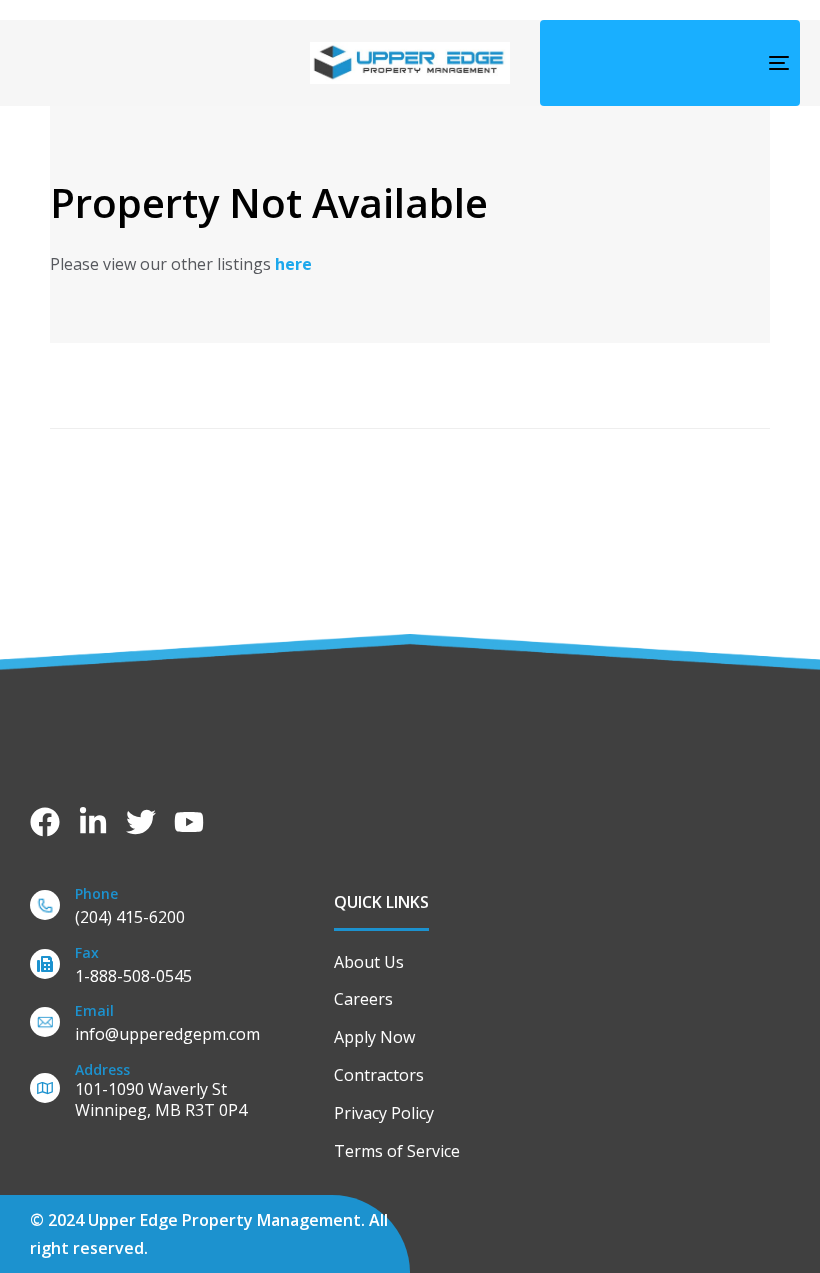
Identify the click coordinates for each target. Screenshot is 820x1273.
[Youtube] (189, 822)
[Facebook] (45, 822)
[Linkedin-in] (93, 822)
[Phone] (172, 909)
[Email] (172, 1026)
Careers (363, 999)
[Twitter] (141, 822)
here (293, 264)
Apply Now (374, 1037)
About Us (369, 962)
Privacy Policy (384, 1113)
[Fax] (172, 968)
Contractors (379, 1075)
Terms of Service (397, 1151)
